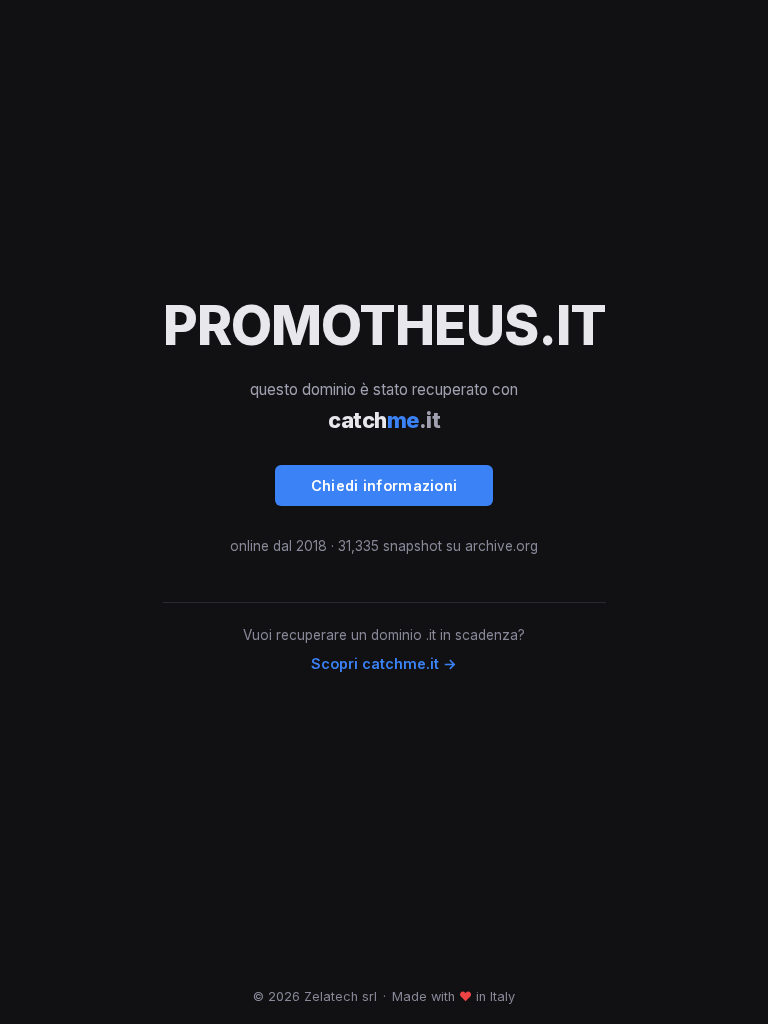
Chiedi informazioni (384, 485)
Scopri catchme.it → (384, 663)
